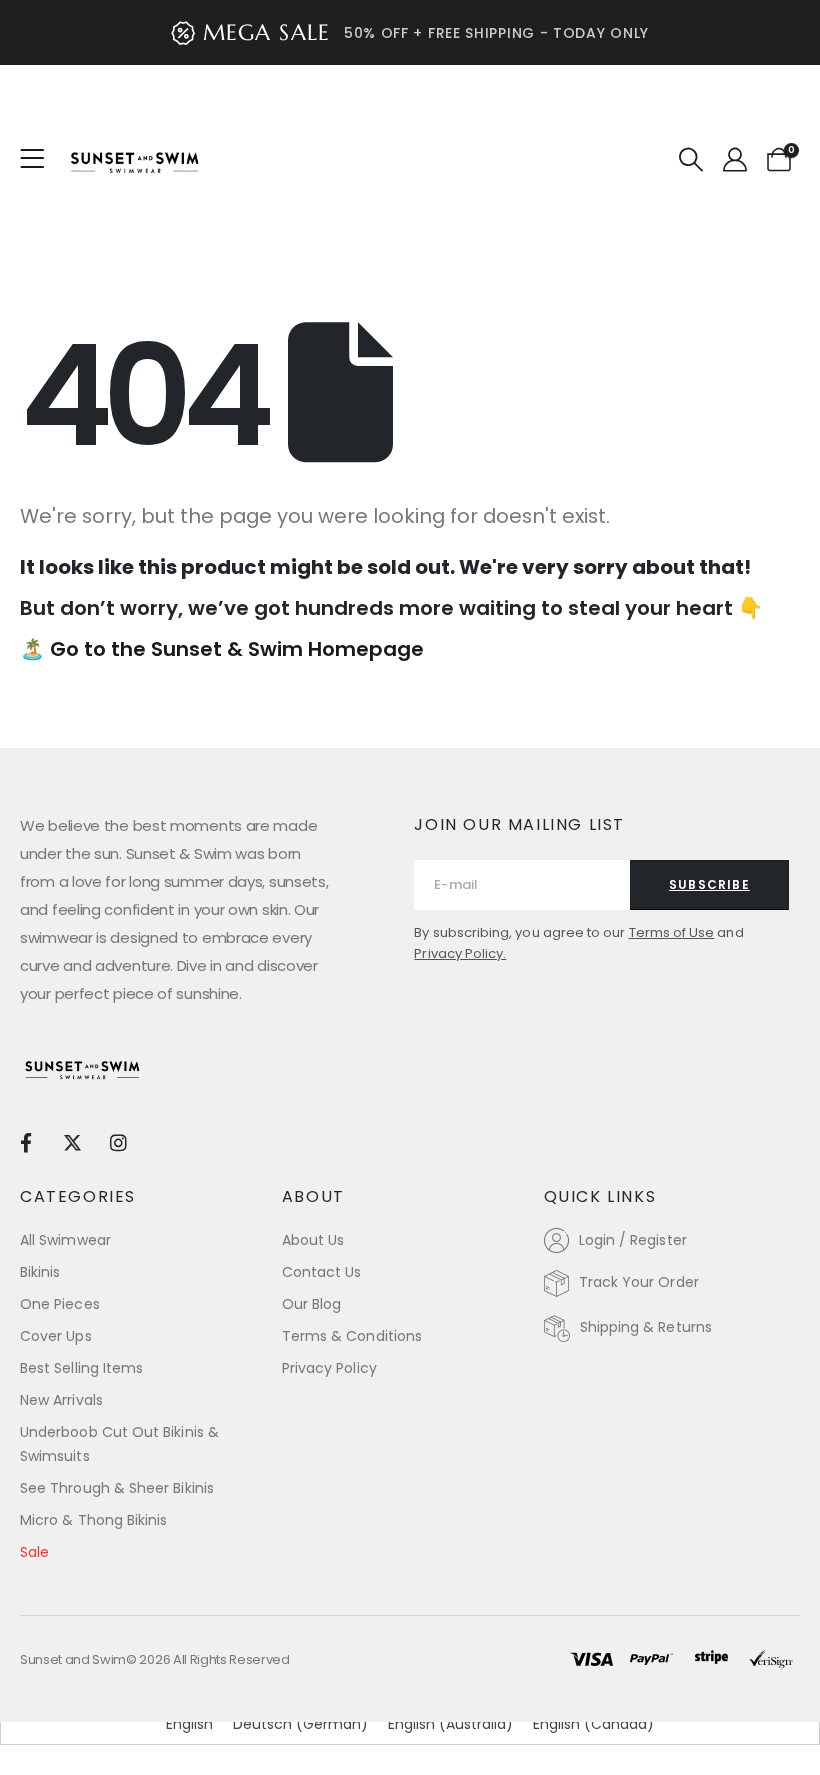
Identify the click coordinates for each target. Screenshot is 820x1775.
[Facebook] (25, 1141)
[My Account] (734, 160)
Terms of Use (672, 932)
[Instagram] (118, 1141)
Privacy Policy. (460, 953)
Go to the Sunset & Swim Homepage (237, 649)
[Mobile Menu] (38, 159)
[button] (691, 160)
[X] (71, 1141)
